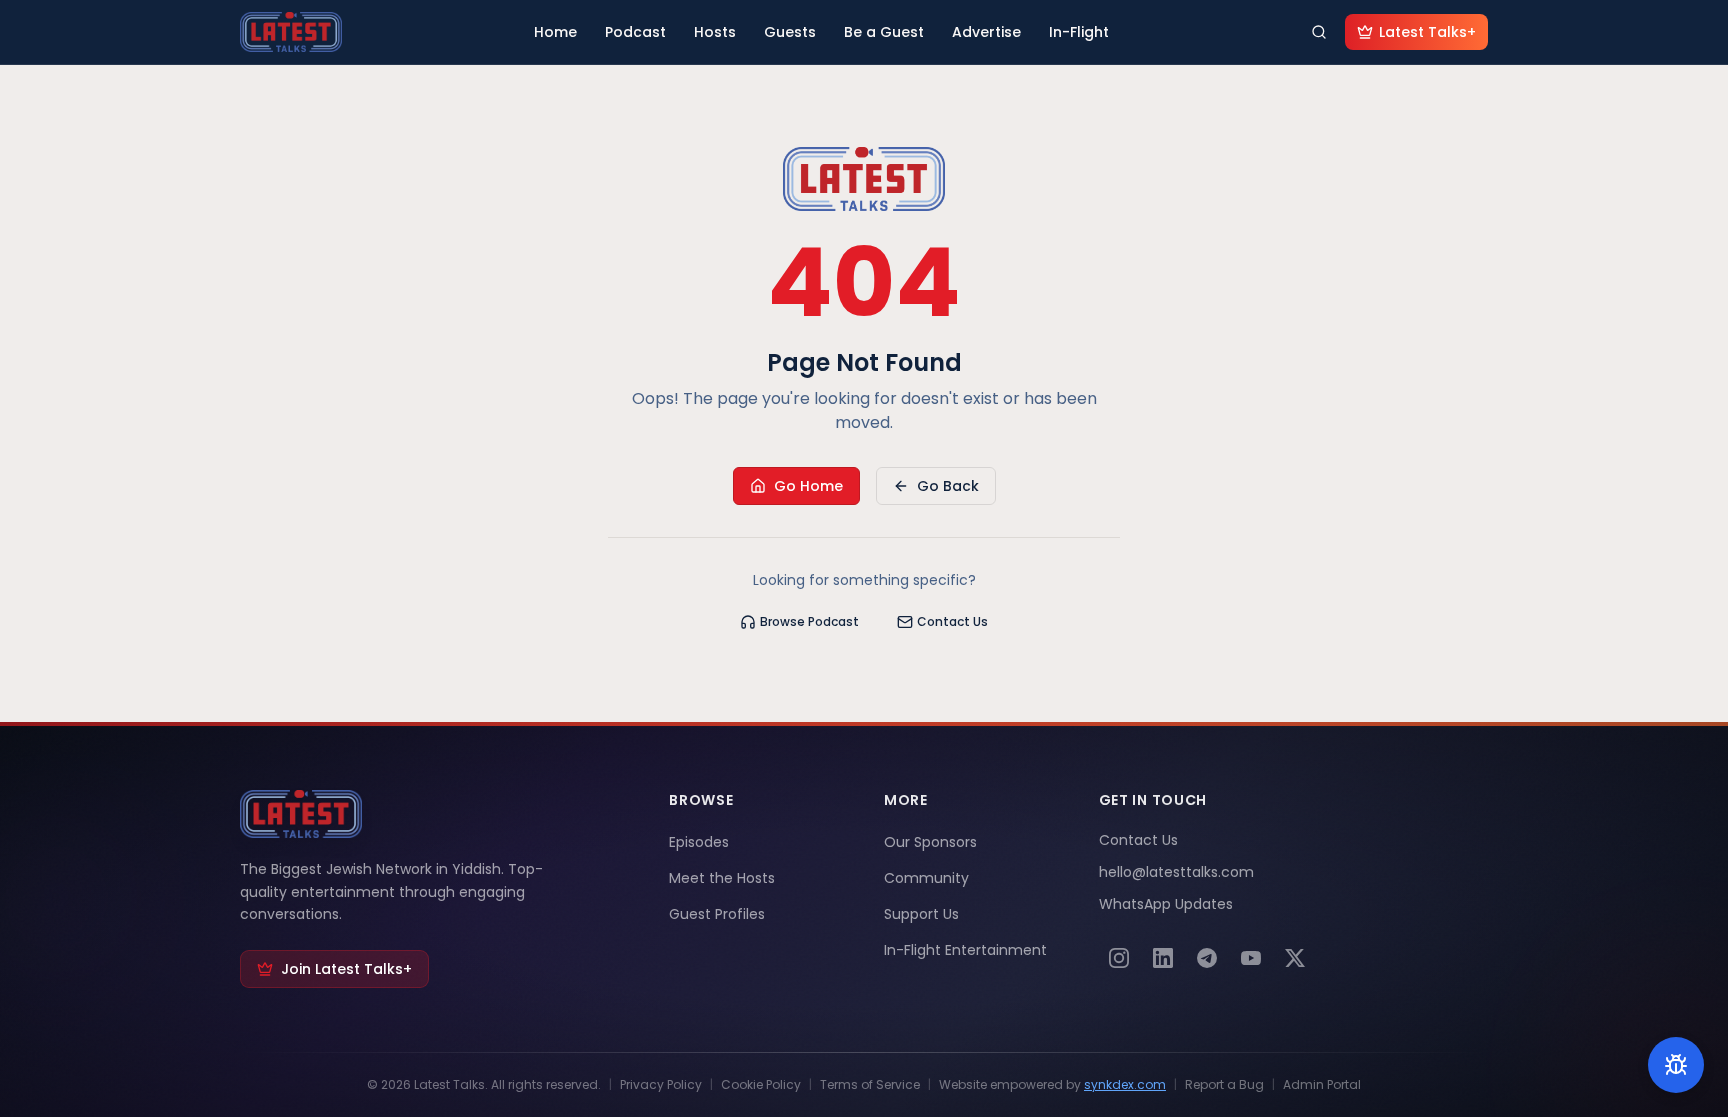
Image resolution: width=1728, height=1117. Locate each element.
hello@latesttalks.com (1176, 872)
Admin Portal (1322, 1085)
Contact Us (952, 621)
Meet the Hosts (722, 878)
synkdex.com (1125, 1084)
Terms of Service (870, 1085)
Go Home (808, 486)
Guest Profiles (717, 914)
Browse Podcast (809, 621)
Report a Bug (1224, 1085)
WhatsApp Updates (1166, 904)
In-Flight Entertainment (965, 950)
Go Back (948, 486)
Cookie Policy (761, 1085)
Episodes (699, 842)
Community (926, 878)
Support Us (921, 914)
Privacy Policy (661, 1085)
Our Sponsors (930, 842)
